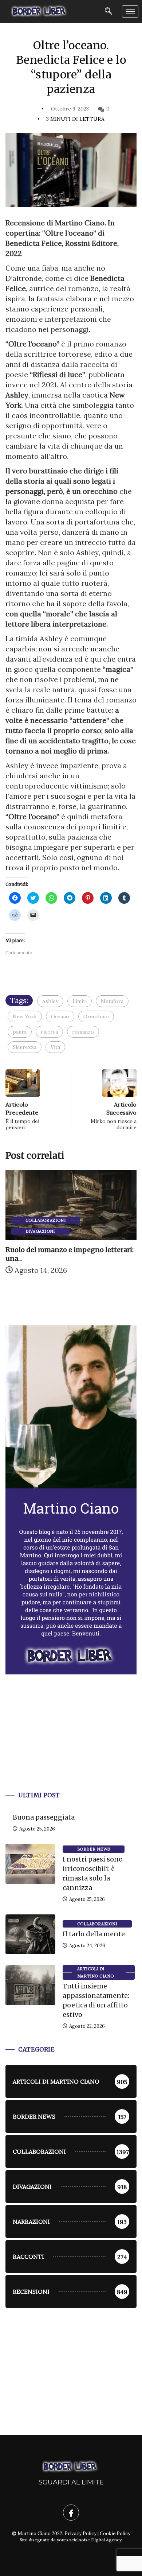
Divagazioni (40, 1231)
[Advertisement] (71, 1742)
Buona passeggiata (44, 1817)
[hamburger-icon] (130, 11)
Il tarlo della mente (94, 1934)
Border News (94, 1849)
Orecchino (96, 1016)
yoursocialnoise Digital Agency (89, 2540)
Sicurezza (25, 1047)
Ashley (50, 1001)
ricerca (49, 1032)
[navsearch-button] (109, 11)
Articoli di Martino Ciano (96, 1972)
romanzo (83, 1032)
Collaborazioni (46, 1220)
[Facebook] (71, 2513)
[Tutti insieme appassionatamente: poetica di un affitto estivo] (30, 1985)
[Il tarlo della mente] (30, 1934)
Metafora (112, 1001)
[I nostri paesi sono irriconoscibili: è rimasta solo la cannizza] (30, 1864)
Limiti (80, 1001)
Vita (55, 1047)
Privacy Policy (80, 2534)
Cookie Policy (115, 2534)
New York (25, 1016)
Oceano (60, 1016)
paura (20, 1032)
